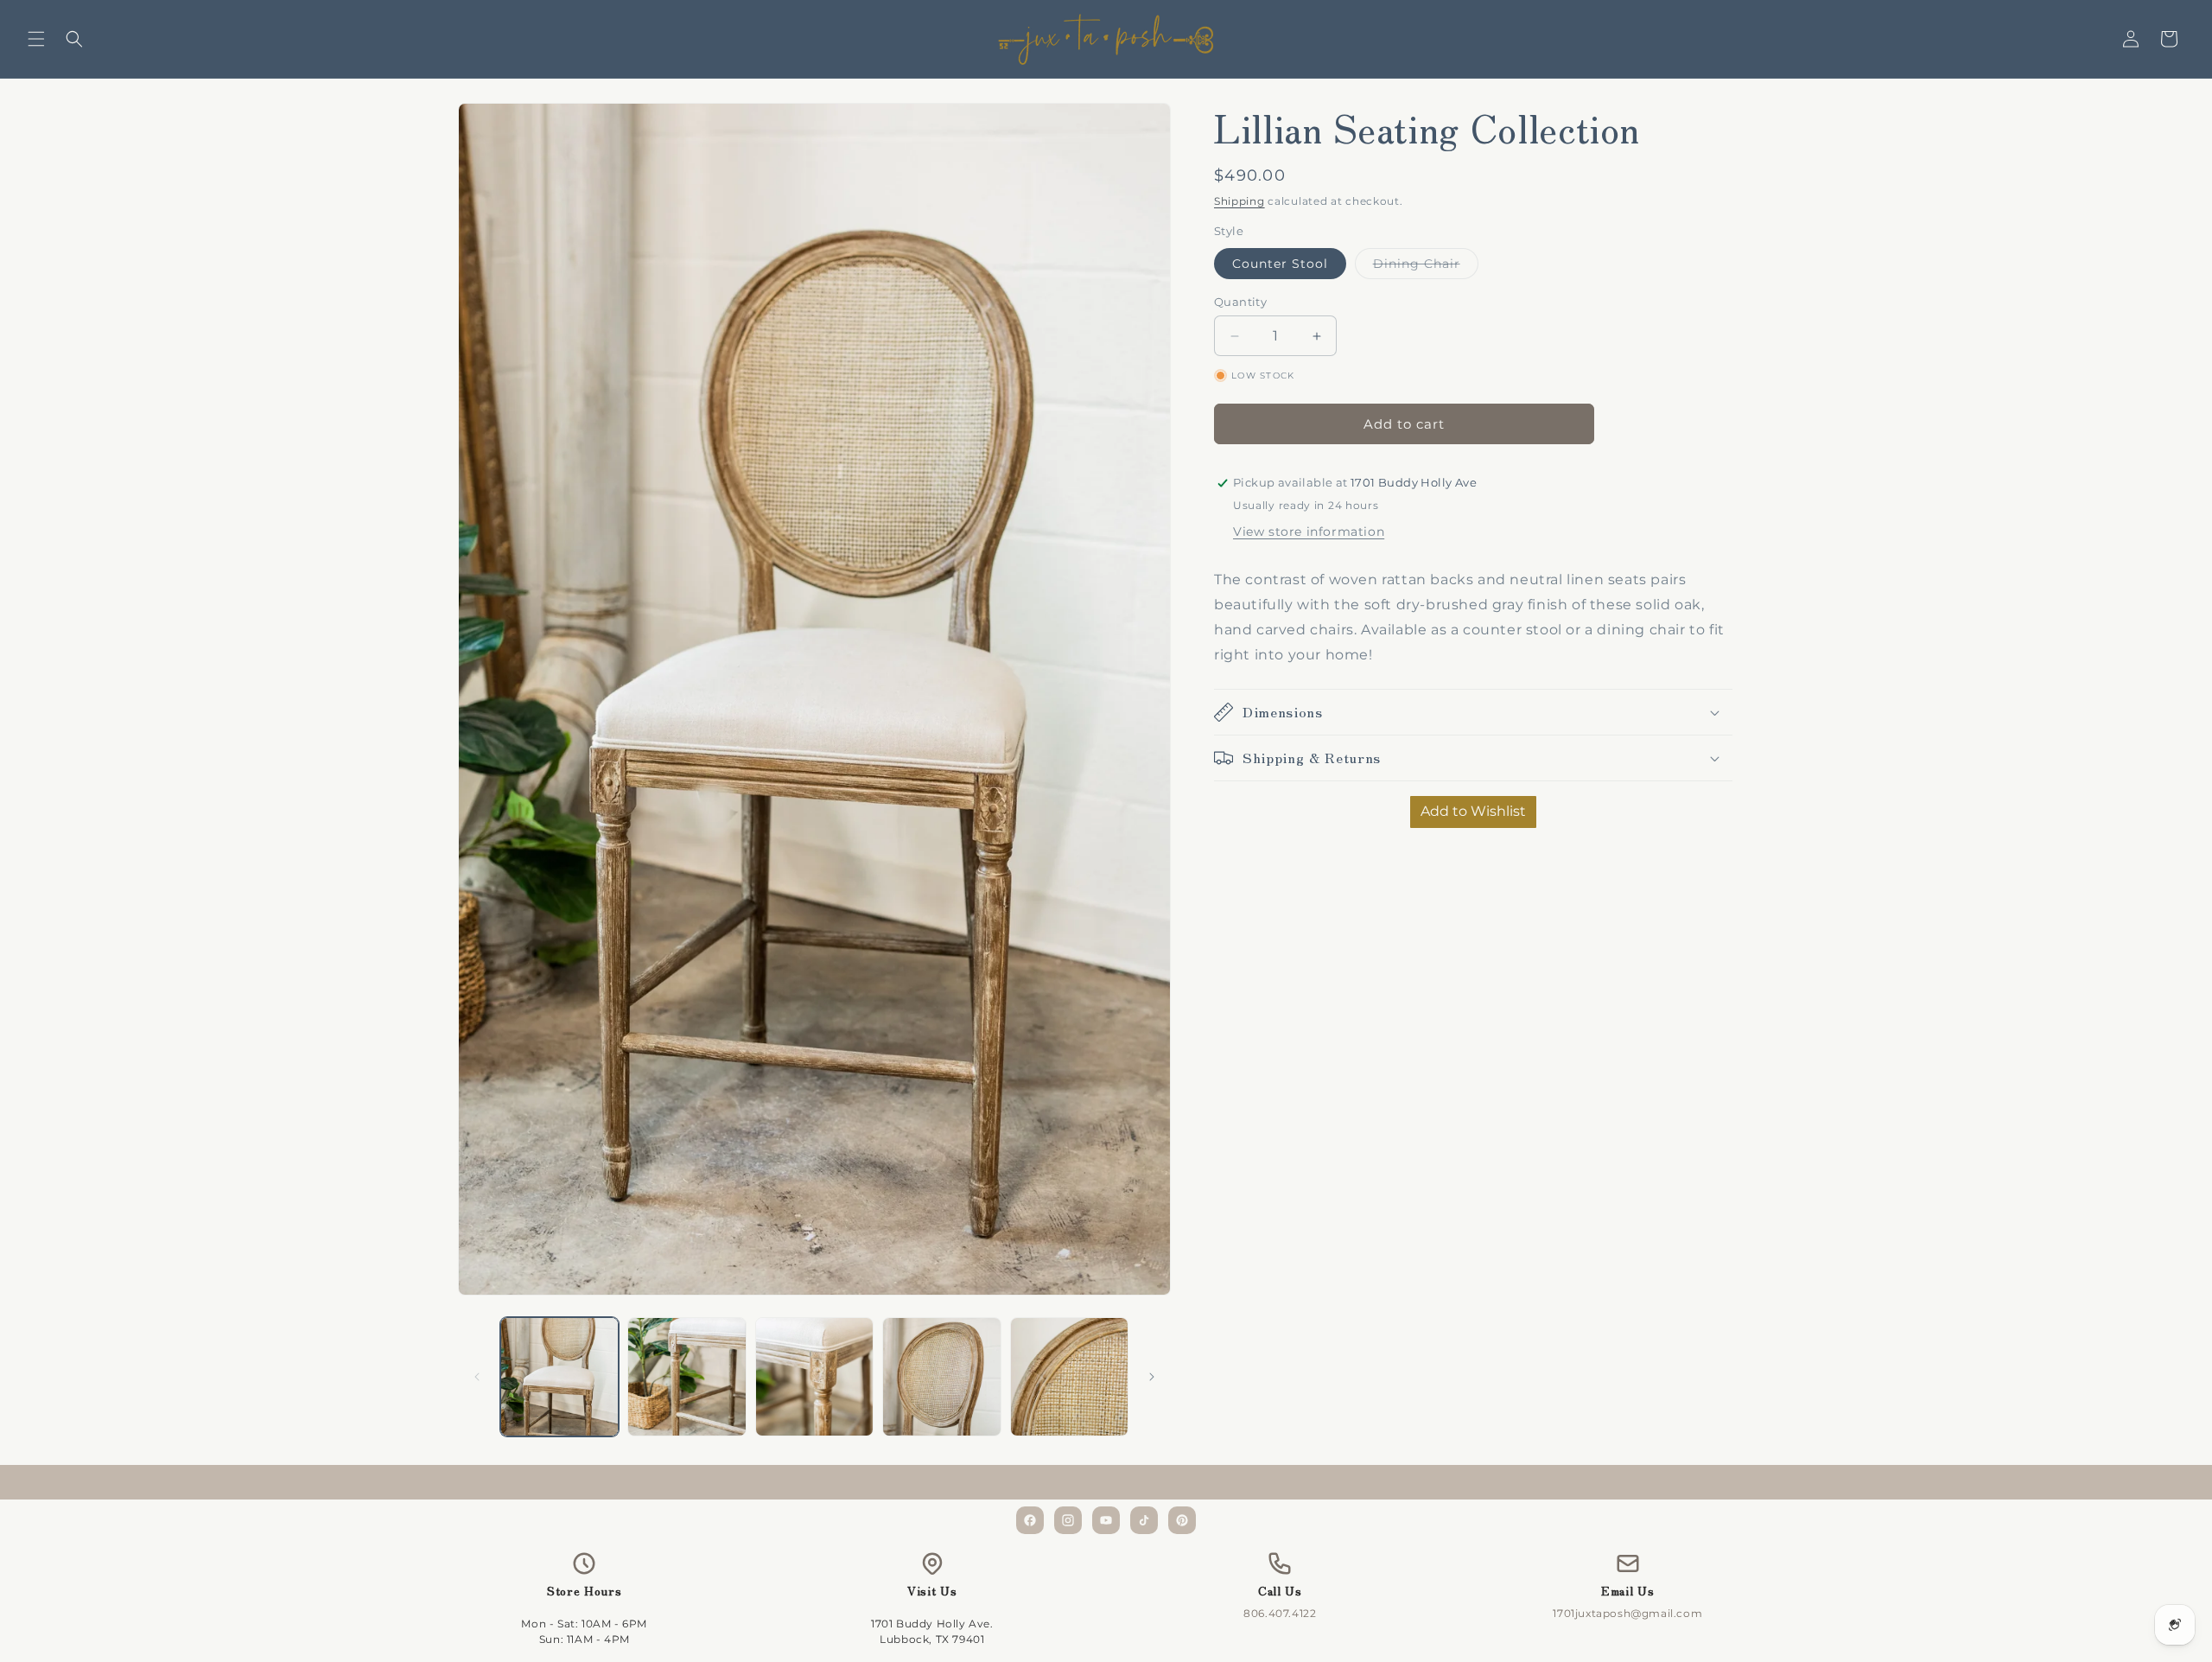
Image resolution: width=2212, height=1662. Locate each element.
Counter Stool (1280, 264)
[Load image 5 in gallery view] (1069, 1376)
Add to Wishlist (1473, 811)
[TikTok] (1144, 1520)
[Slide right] (1152, 1377)
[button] (36, 39)
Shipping (1239, 201)
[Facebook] (1030, 1520)
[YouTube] (1106, 1520)
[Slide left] (477, 1377)
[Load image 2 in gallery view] (686, 1376)
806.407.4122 (1280, 1613)
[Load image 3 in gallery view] (814, 1376)
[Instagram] (1068, 1520)
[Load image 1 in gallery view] (559, 1376)
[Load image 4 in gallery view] (941, 1376)
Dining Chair (1426, 267)
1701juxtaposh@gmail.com (1627, 1613)
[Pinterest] (1182, 1520)
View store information (1309, 532)
